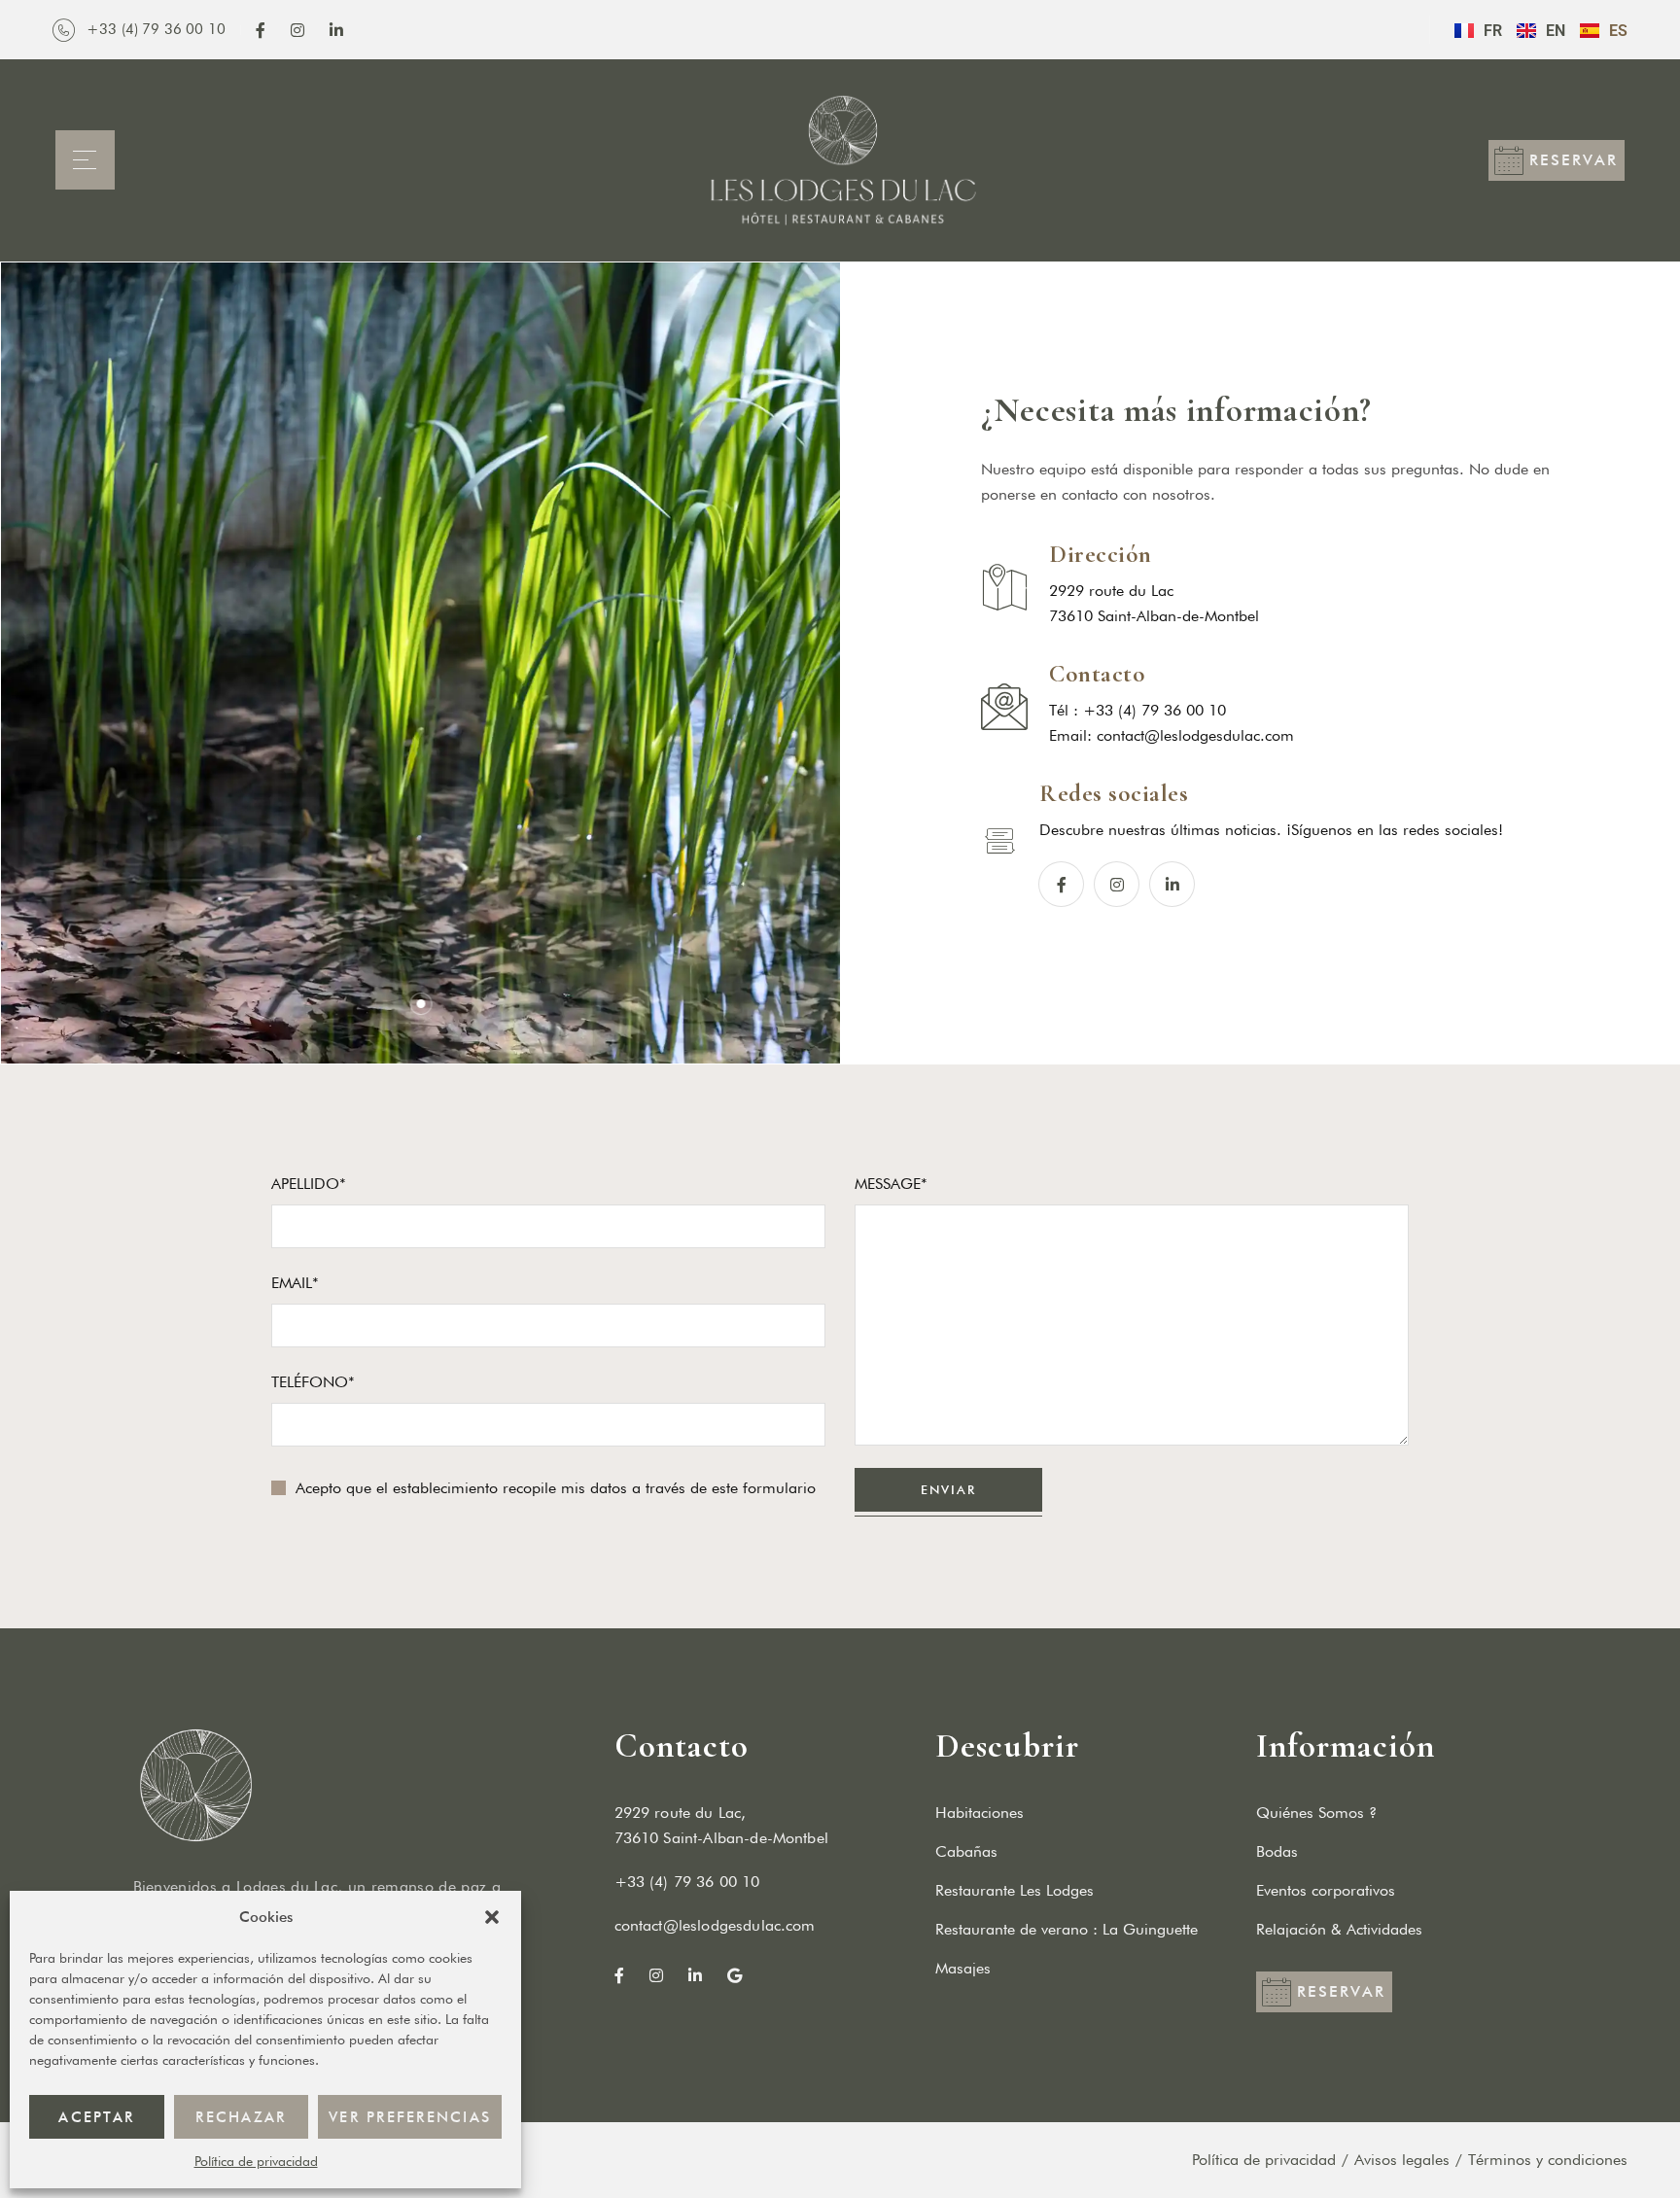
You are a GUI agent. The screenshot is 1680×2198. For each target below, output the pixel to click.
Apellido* (309, 1184)
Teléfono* (313, 1382)
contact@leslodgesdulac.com (1195, 735)
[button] (492, 1917)
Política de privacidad (256, 2161)
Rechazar (241, 2117)
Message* (891, 1184)
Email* (295, 1283)
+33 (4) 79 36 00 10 (687, 1882)
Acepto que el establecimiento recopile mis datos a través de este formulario (556, 1488)
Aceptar (96, 2117)
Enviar (948, 1489)
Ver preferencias (410, 2117)
